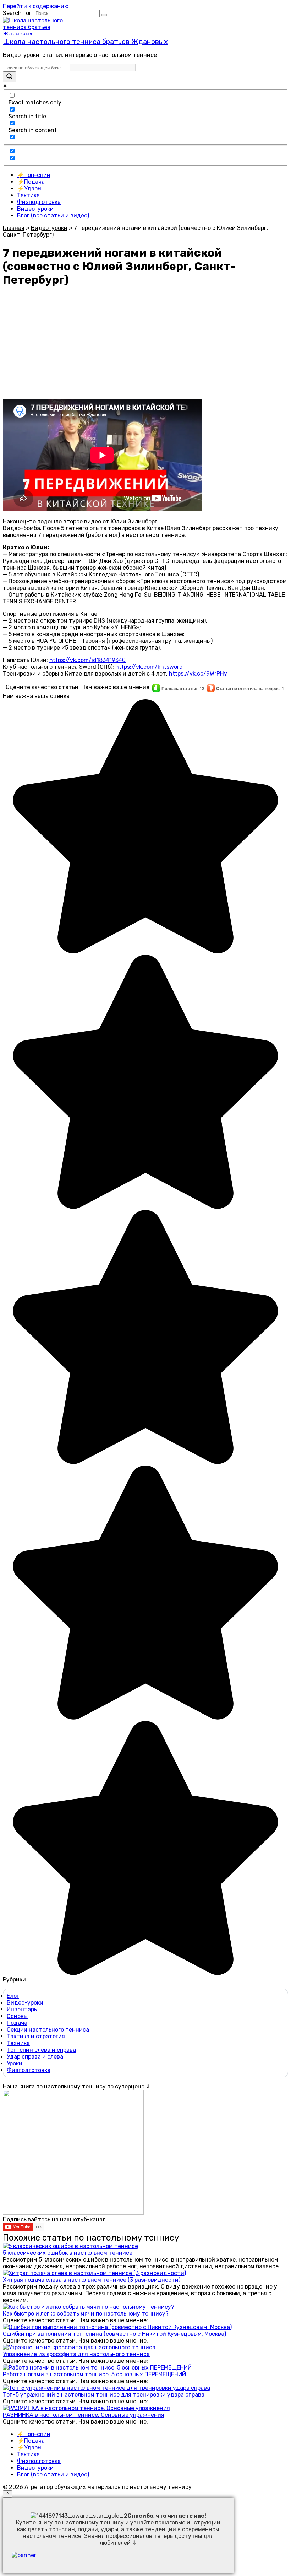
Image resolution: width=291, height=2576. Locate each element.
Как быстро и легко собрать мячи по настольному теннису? (86, 2314)
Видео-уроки (35, 209)
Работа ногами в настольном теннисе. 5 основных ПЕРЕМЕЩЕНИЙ (94, 2374)
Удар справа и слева (35, 2057)
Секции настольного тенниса (48, 2030)
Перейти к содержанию (36, 6)
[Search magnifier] (10, 77)
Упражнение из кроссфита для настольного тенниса (76, 2354)
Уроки (15, 2063)
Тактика (28, 195)
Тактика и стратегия (36, 2036)
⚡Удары (29, 189)
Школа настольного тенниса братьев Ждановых (85, 42)
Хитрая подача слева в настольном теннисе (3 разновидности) (92, 2280)
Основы (17, 2016)
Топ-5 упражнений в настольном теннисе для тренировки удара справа (104, 2395)
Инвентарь (22, 2009)
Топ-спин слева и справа (41, 2050)
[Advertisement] (145, 344)
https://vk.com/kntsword (149, 667)
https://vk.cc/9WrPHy (198, 674)
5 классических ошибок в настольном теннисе (68, 2253)
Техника (18, 2043)
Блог (13, 1996)
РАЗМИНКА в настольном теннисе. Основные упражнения (84, 2415)
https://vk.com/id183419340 (87, 660)
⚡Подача (31, 182)
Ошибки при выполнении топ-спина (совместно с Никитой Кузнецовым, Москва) (114, 2334)
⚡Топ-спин (34, 175)
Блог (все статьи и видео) (53, 216)
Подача (17, 2023)
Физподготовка (39, 202)
